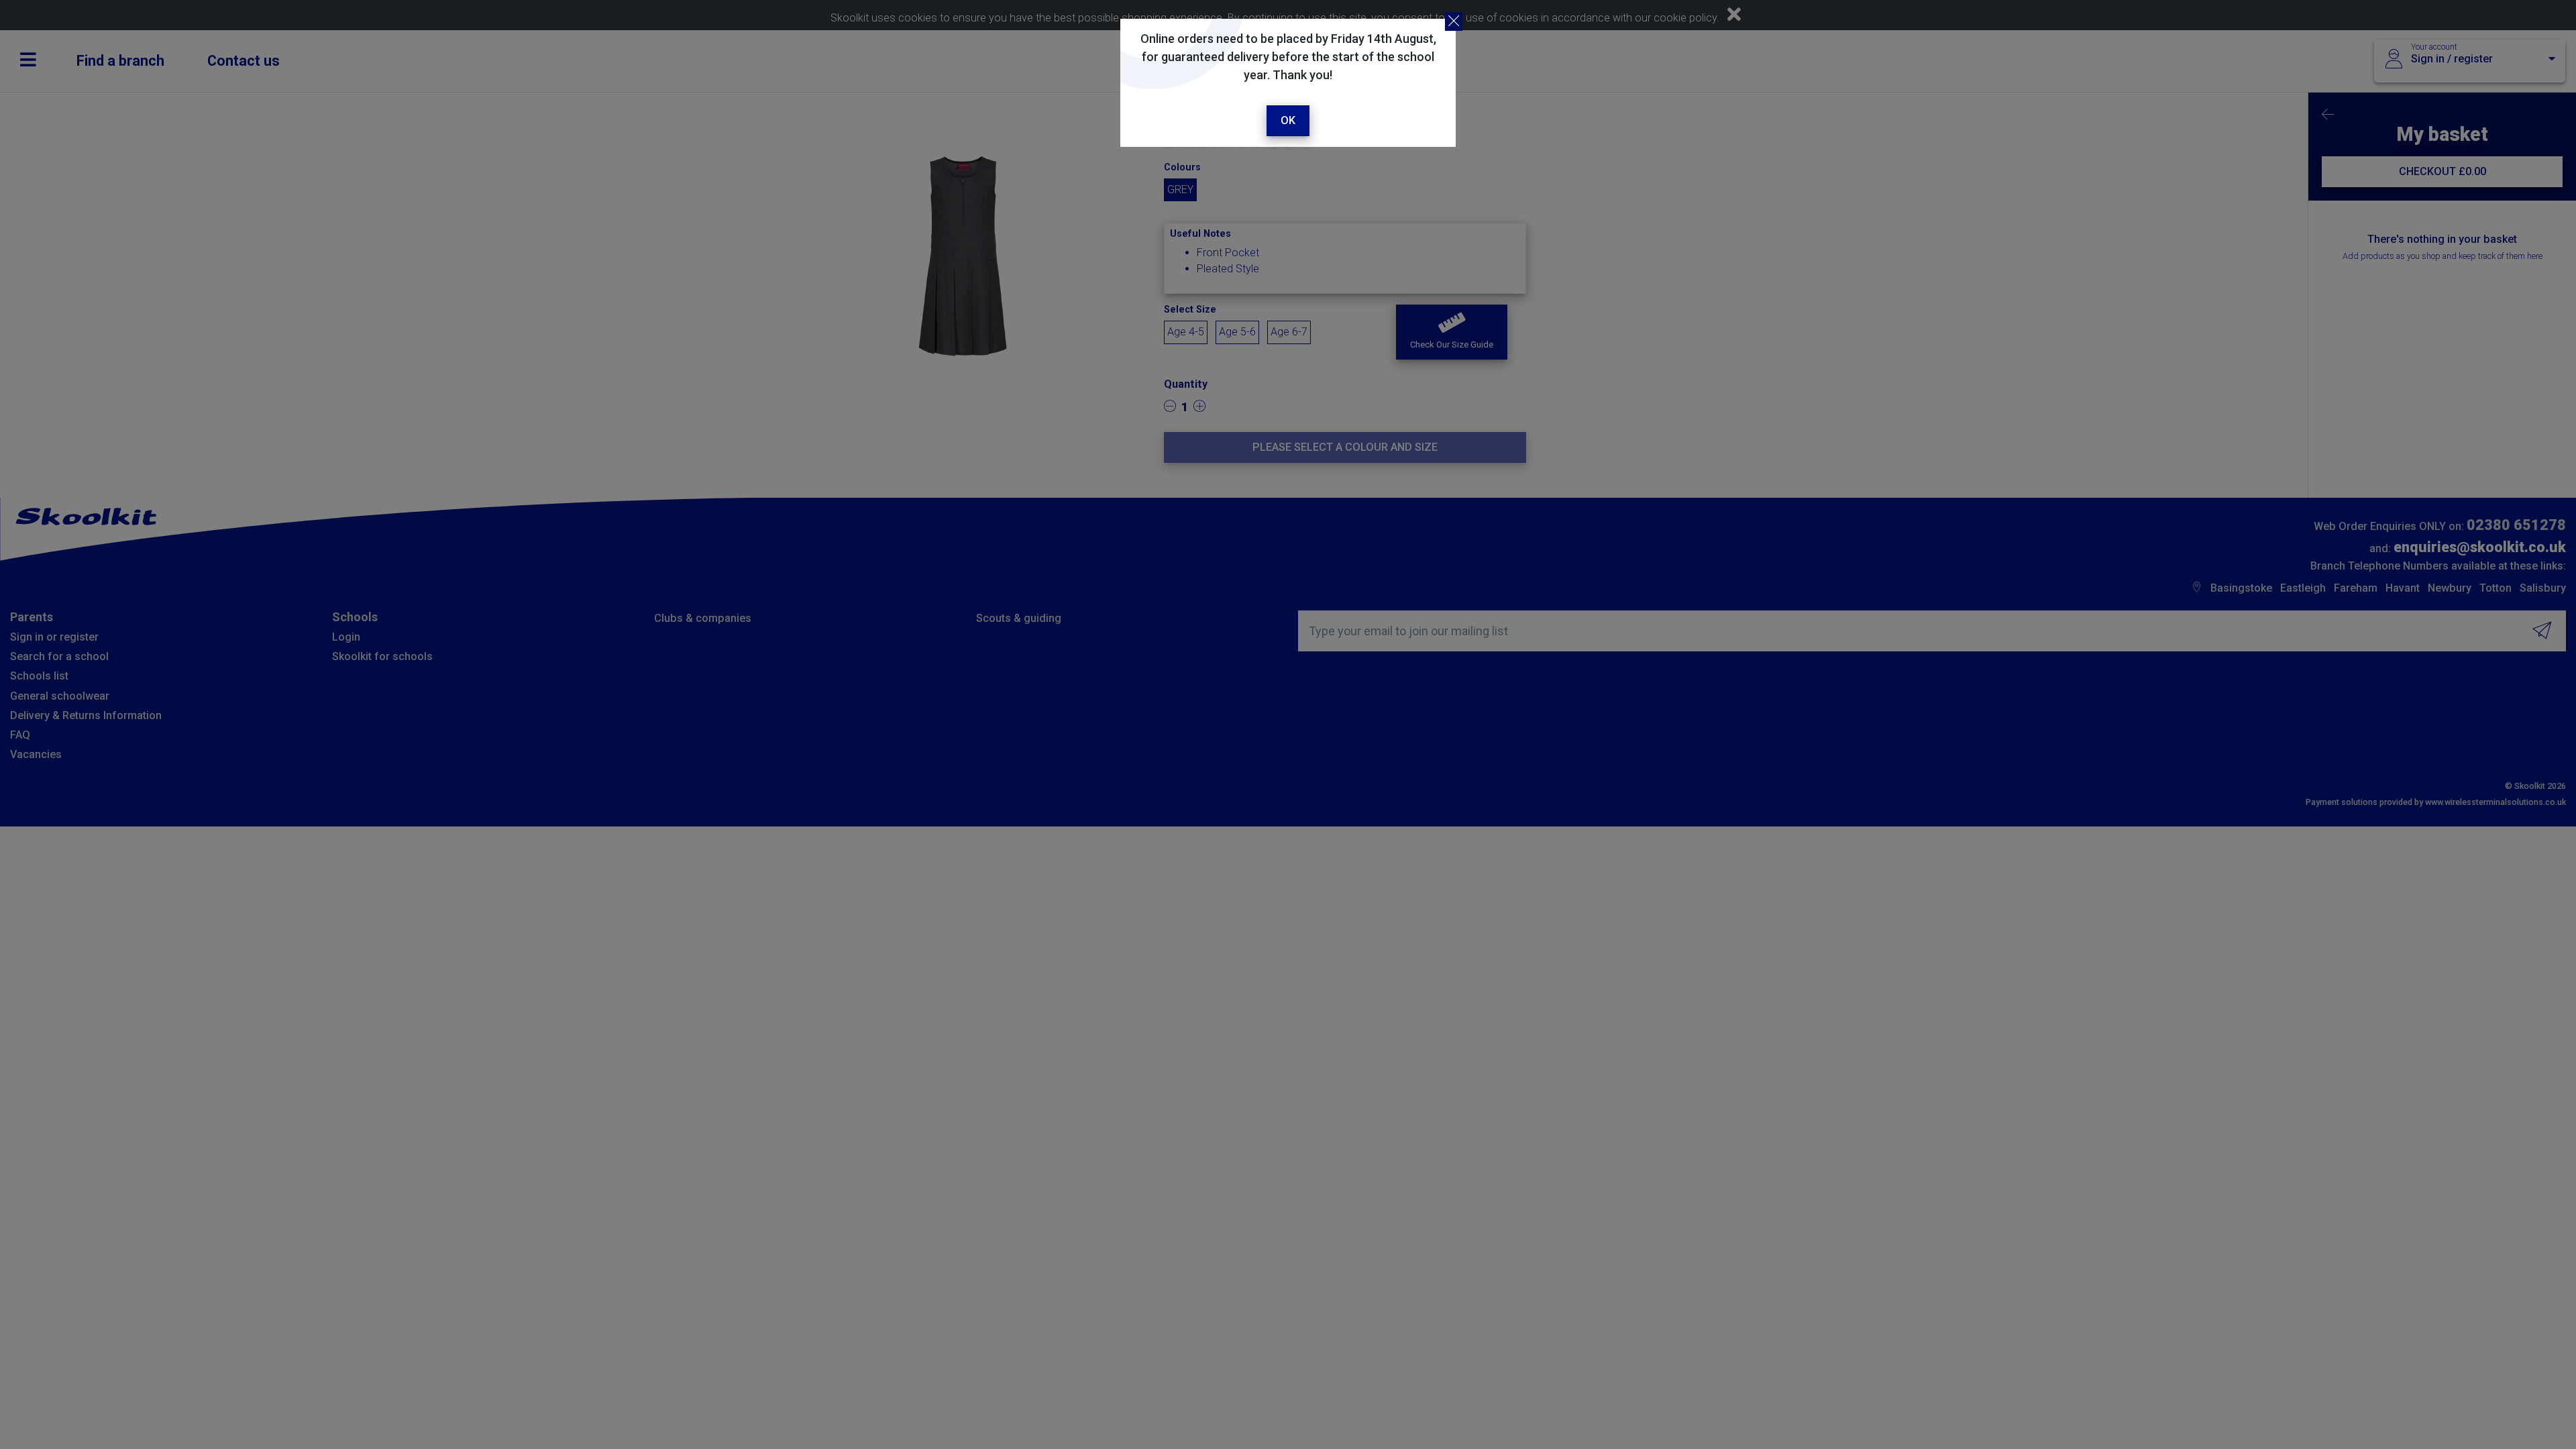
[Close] (1454, 21)
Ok (1288, 120)
